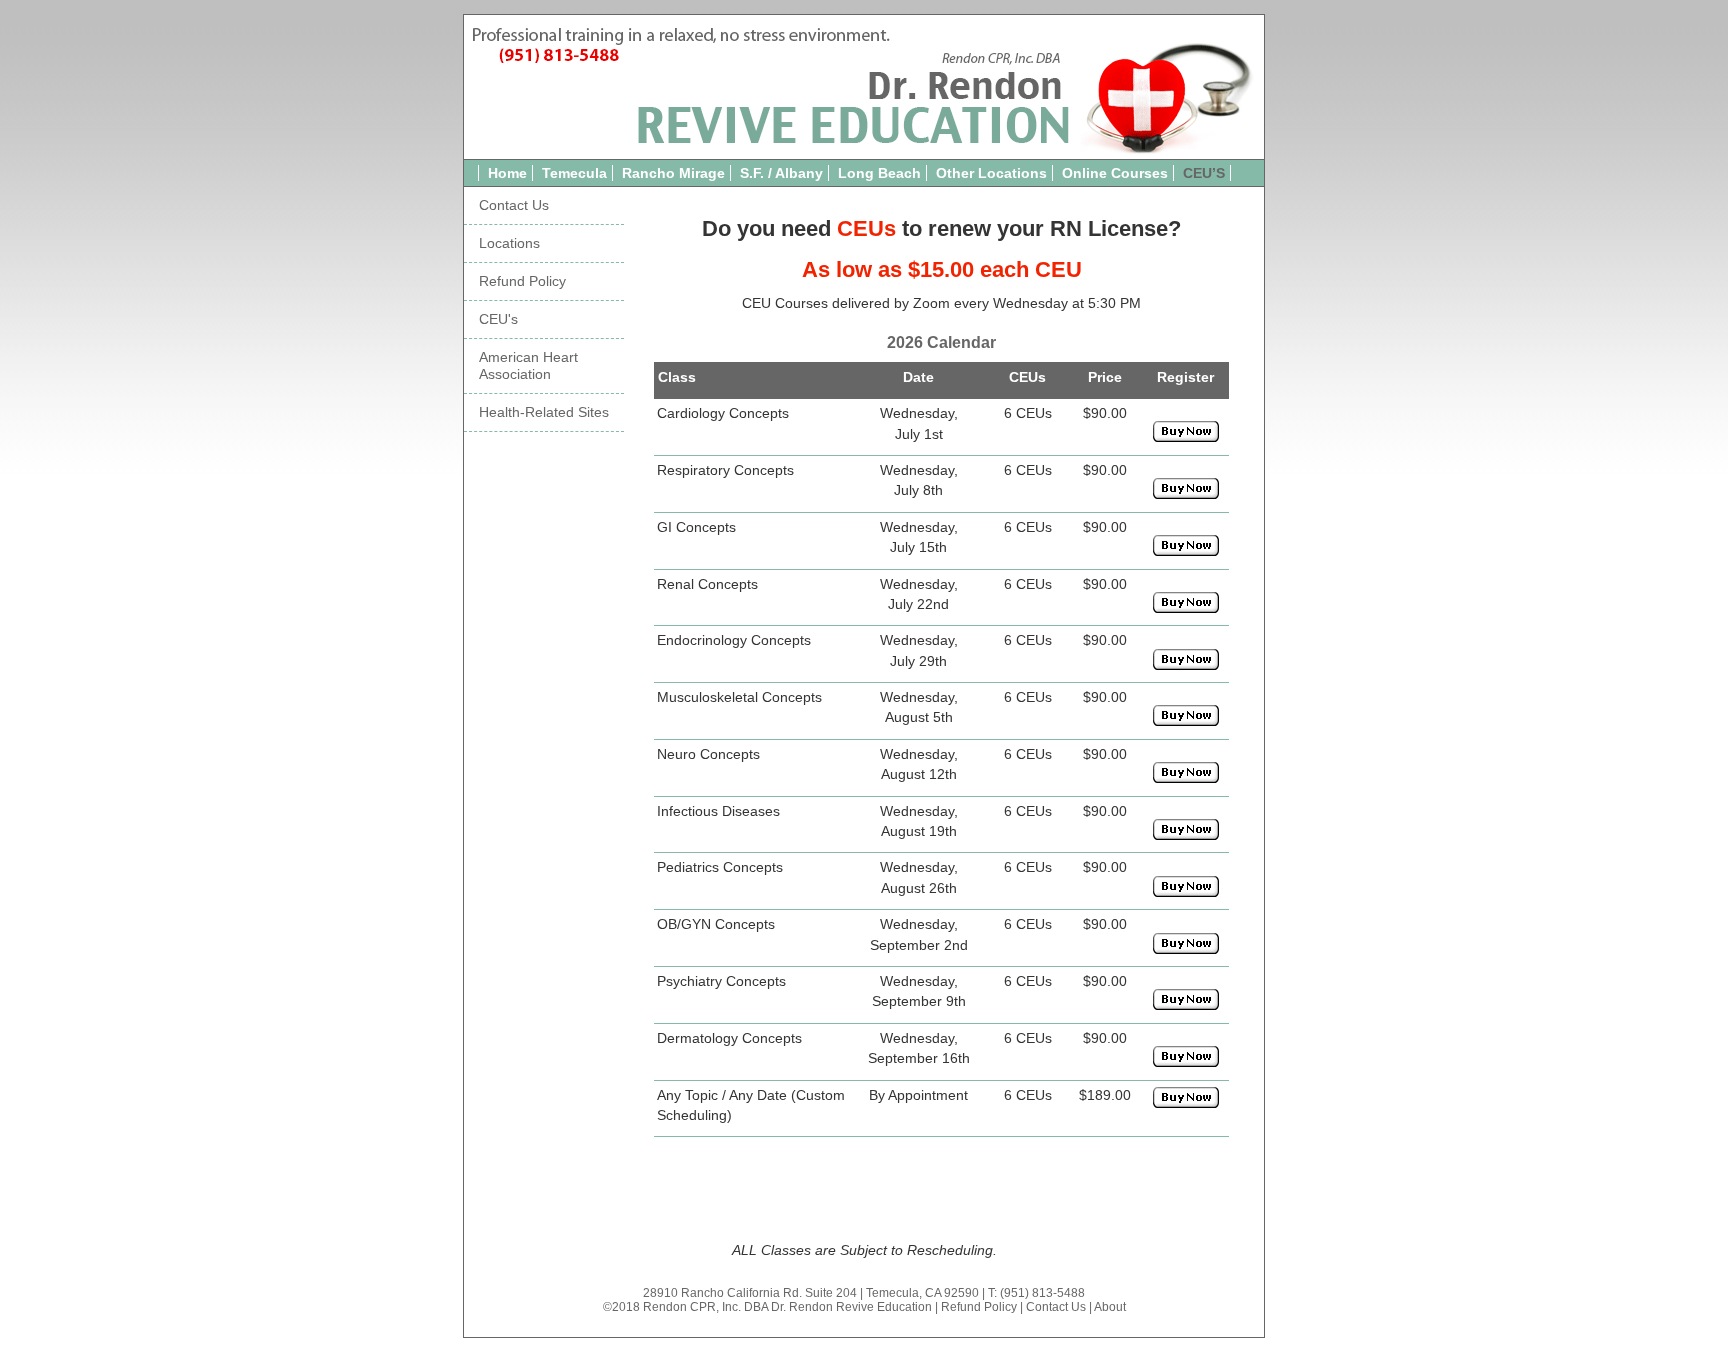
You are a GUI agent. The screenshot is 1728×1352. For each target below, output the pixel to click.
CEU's (498, 319)
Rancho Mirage (673, 173)
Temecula (574, 173)
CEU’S (1204, 173)
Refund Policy (522, 281)
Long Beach (879, 173)
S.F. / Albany (781, 173)
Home (507, 173)
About (1110, 1307)
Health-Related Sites (544, 412)
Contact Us (514, 205)
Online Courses (1115, 173)
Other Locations (991, 173)
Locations (509, 243)
